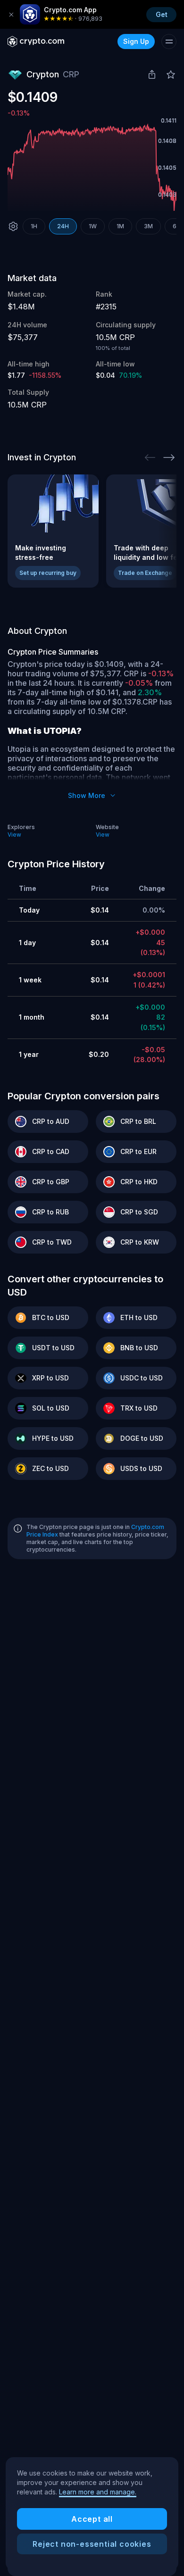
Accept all (92, 2519)
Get (162, 14)
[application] (92, 168)
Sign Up (136, 41)
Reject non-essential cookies (92, 2544)
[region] (92, 2514)
